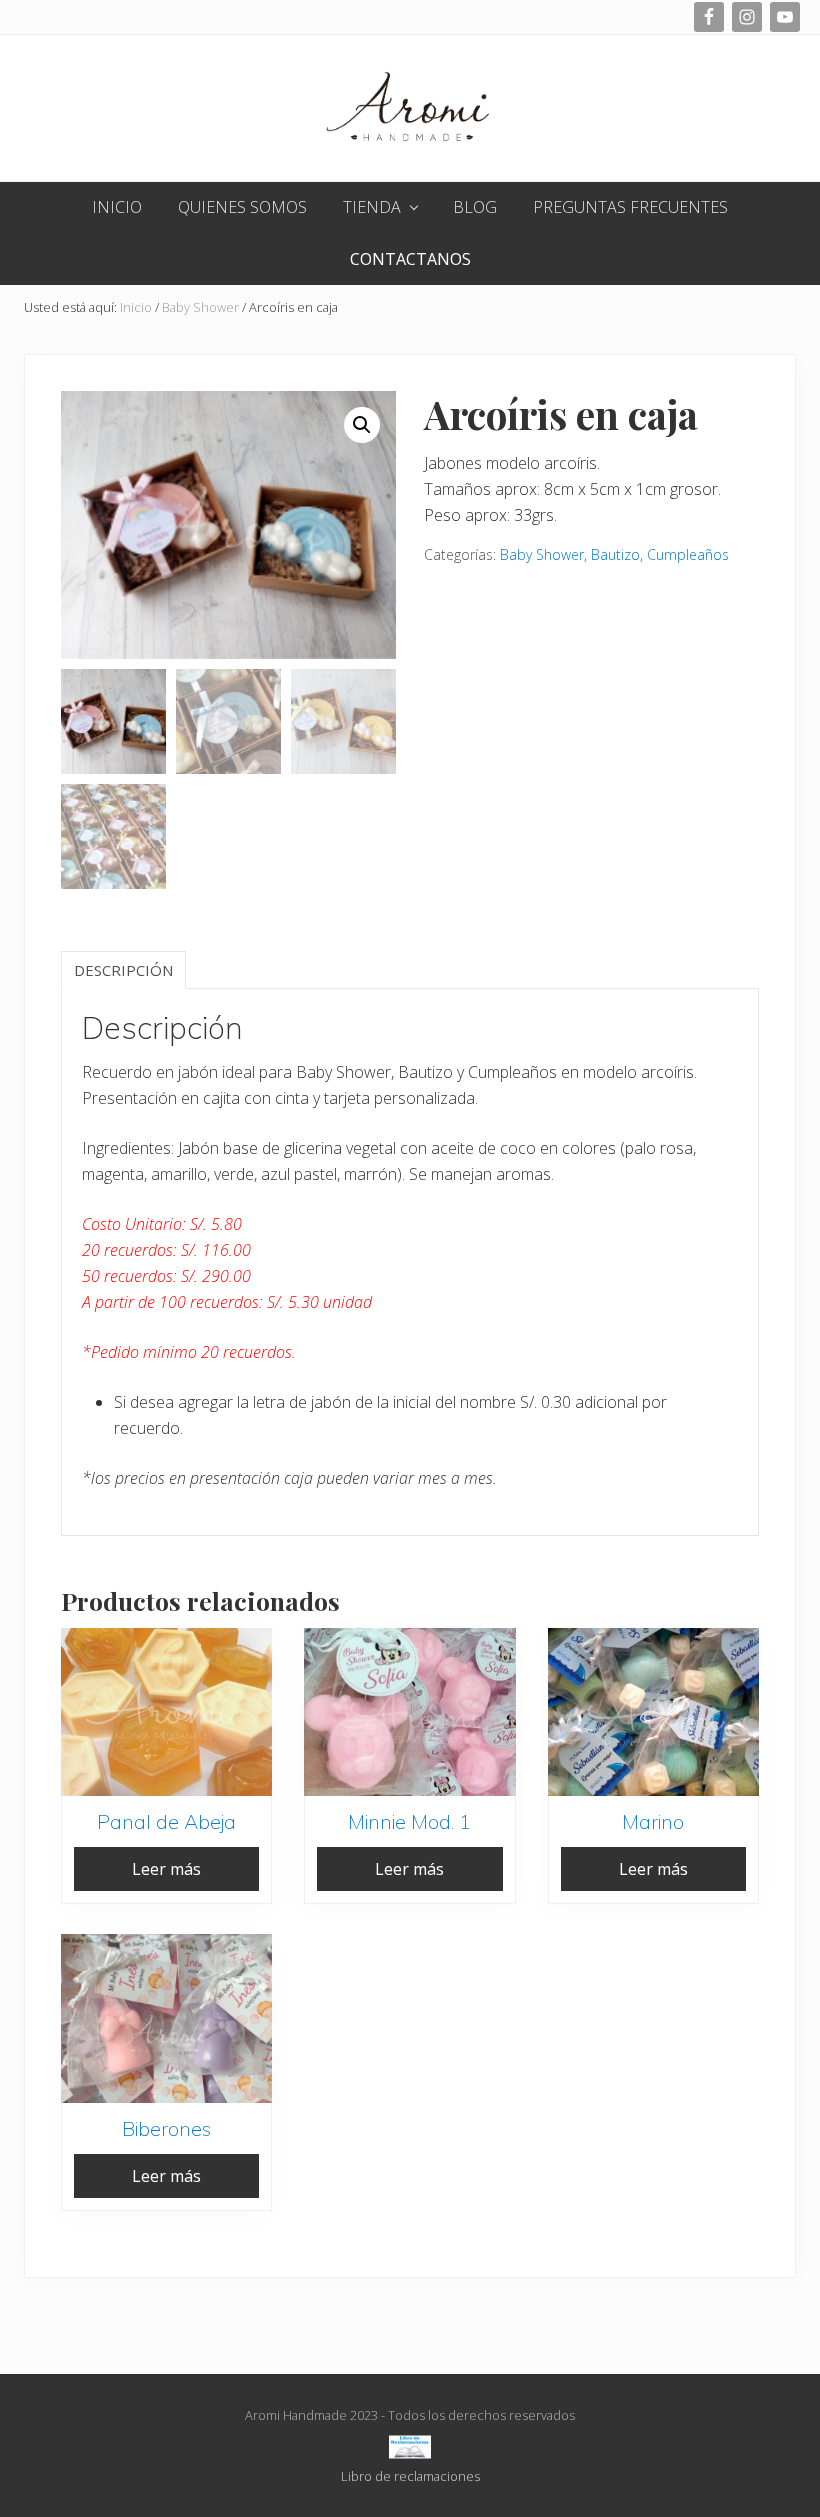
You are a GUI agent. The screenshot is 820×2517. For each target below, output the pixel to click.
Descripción (123, 970)
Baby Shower (200, 307)
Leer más (166, 1869)
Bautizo (615, 554)
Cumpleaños (688, 554)
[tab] (123, 970)
